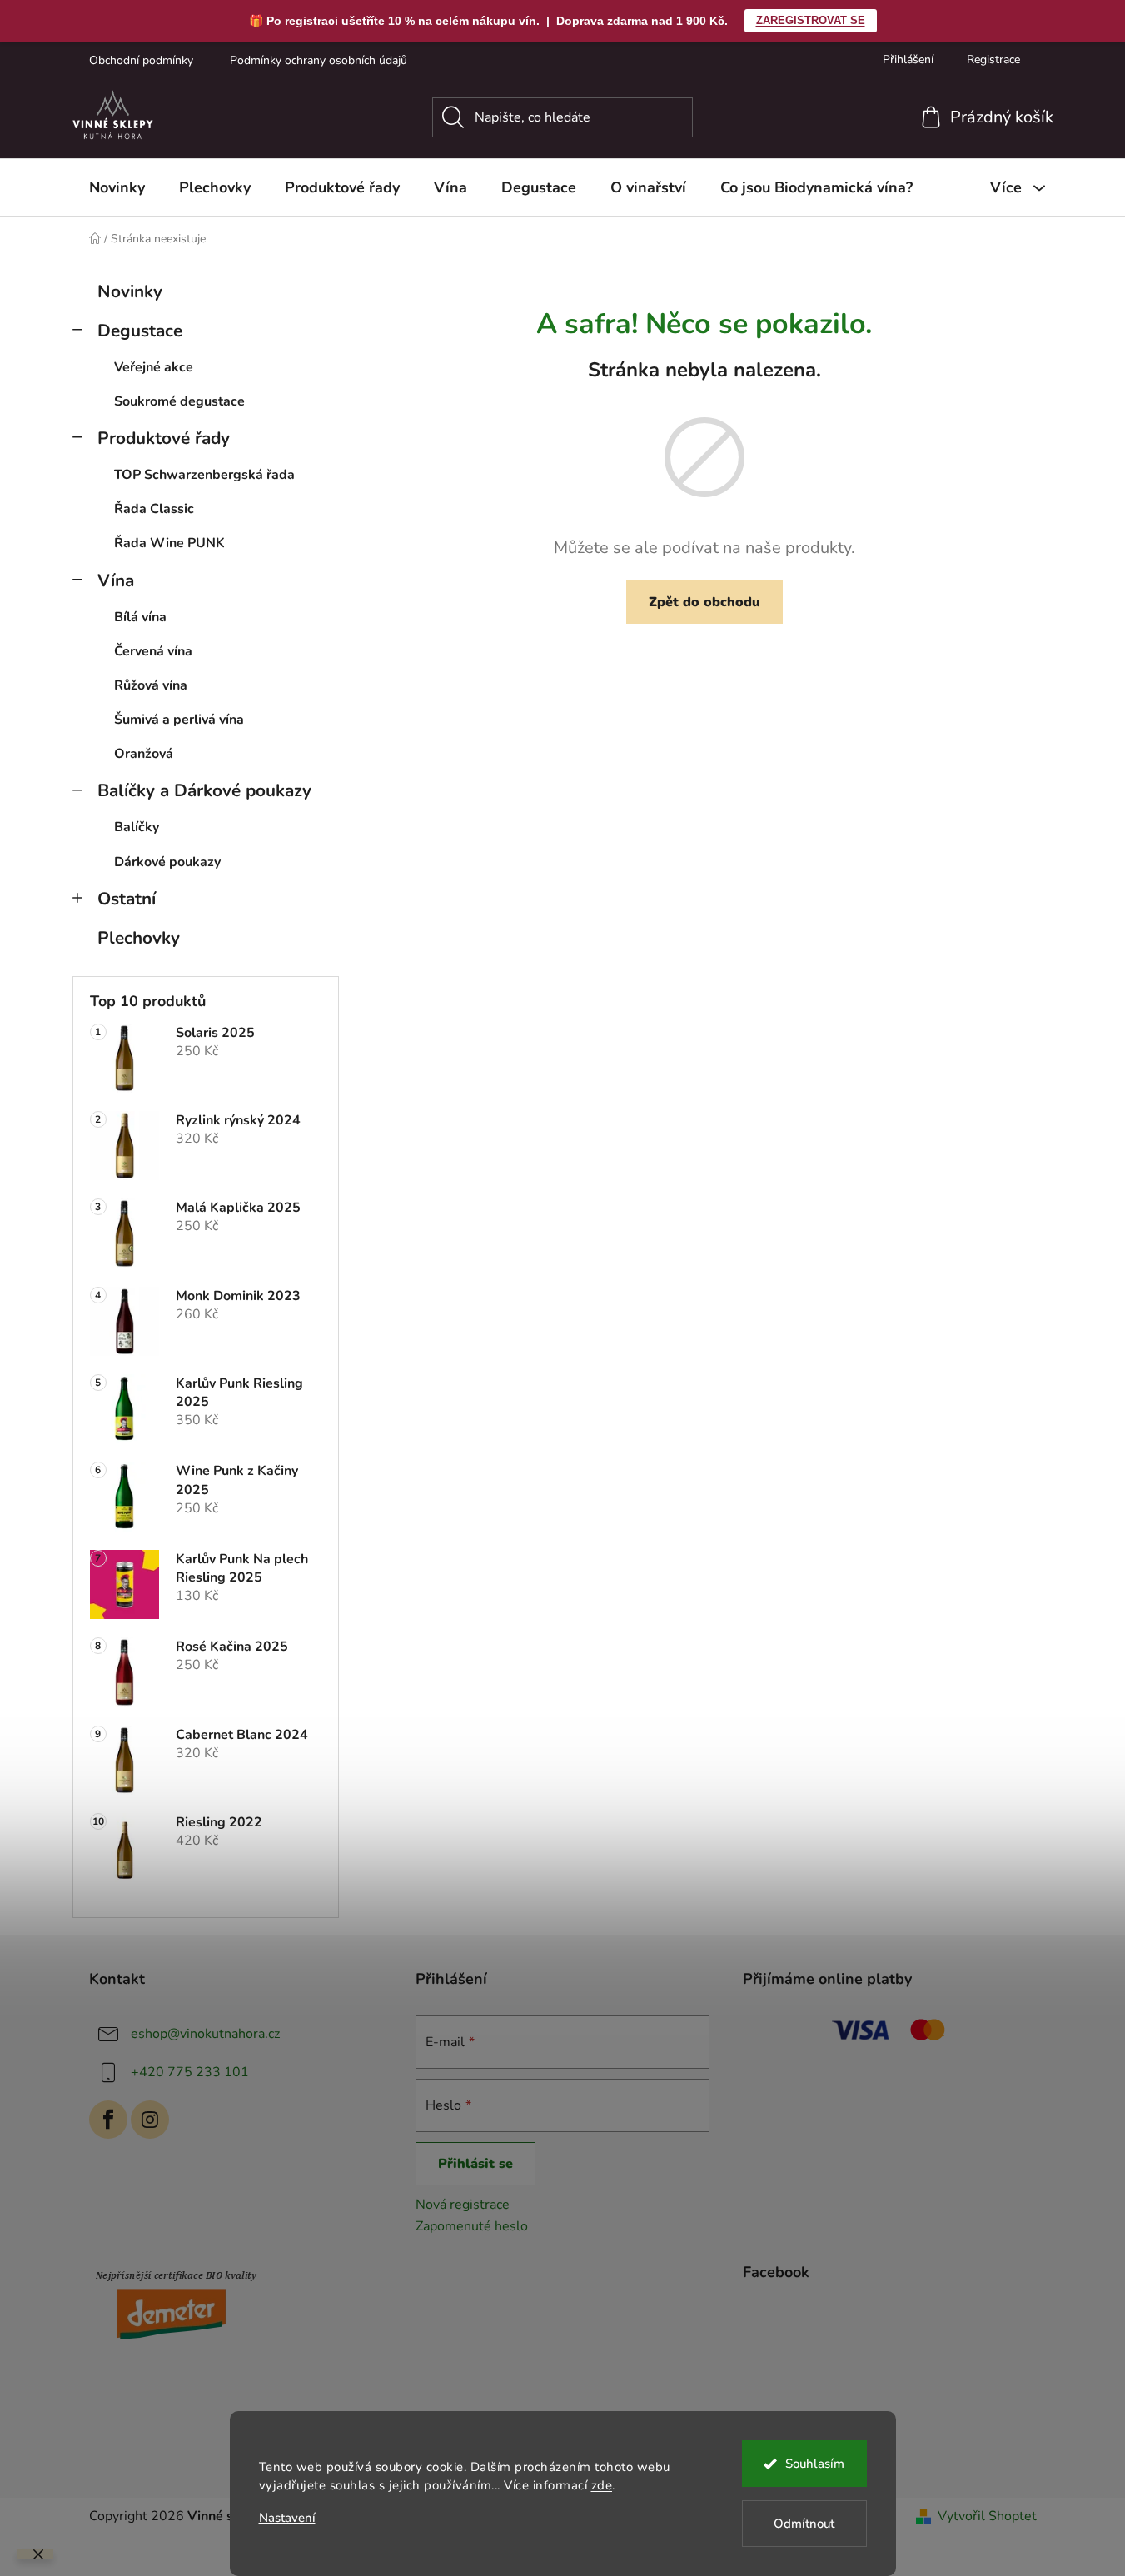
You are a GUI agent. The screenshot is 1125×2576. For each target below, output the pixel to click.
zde (602, 2485)
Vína (116, 580)
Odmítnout (804, 2524)
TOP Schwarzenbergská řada (204, 475)
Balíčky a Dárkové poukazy (204, 790)
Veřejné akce (154, 367)
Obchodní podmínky (141, 60)
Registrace (993, 60)
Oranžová (144, 754)
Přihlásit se (475, 2164)
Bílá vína (140, 617)
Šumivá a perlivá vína (179, 720)
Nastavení (287, 2518)
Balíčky (137, 827)
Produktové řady (164, 438)
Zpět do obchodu (704, 602)
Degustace (140, 331)
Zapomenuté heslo (472, 2226)
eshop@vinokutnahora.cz (205, 2034)
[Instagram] (150, 2120)
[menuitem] (117, 187)
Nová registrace (463, 2205)
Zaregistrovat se (811, 20)
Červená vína (153, 651)
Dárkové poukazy (167, 862)
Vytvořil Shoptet (987, 2516)
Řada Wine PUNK (169, 543)
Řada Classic (154, 509)
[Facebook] (108, 2120)
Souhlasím (815, 2464)
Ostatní (127, 899)
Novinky (130, 291)
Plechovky (139, 938)
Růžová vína (151, 685)
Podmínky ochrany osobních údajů (319, 60)
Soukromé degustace (179, 401)
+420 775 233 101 (190, 2072)
